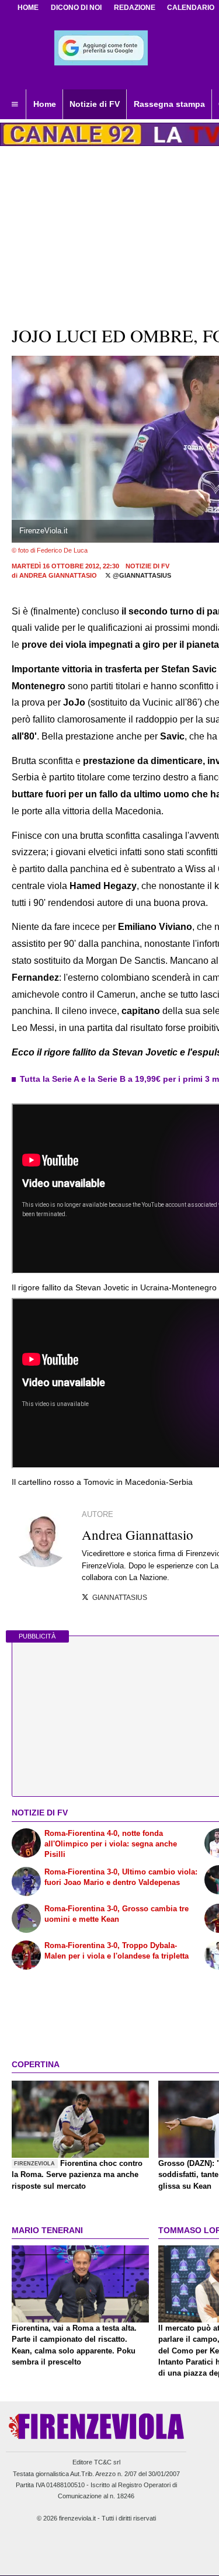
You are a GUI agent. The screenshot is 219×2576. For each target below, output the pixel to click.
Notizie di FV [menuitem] (95, 104)
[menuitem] (15, 105)
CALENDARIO (191, 8)
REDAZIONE (135, 8)
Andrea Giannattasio (58, 575)
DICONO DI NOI (76, 8)
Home (28, 8)
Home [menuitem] (45, 104)
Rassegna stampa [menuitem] (169, 104)
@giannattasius (141, 575)
